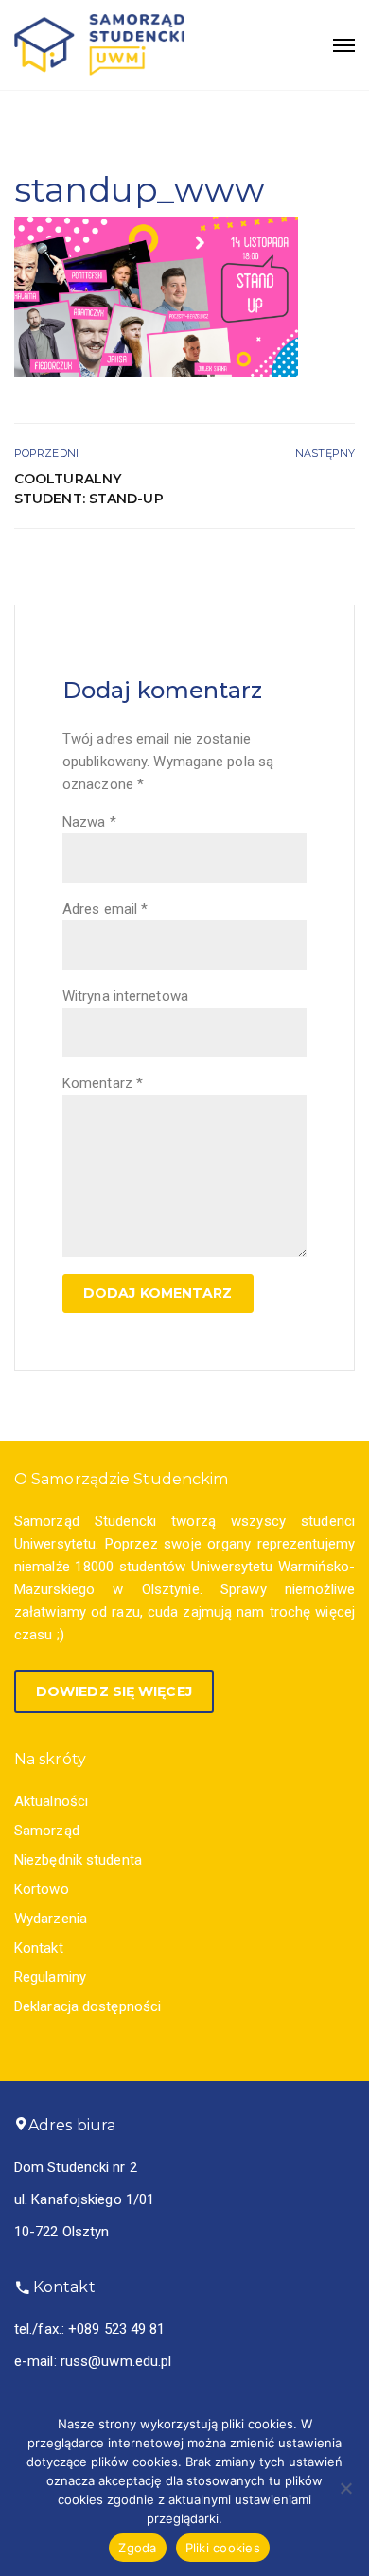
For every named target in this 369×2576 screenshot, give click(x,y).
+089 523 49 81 (116, 2329)
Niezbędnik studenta (78, 1860)
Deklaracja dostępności (88, 2006)
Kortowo (42, 1889)
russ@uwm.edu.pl (116, 2361)
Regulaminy (50, 1977)
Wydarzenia (51, 1919)
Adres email (105, 909)
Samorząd (47, 1831)
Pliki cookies (223, 2548)
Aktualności (51, 1801)
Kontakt (39, 1948)
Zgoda (137, 2548)
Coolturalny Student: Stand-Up (89, 489)
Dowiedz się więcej (114, 1691)
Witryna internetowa (125, 996)
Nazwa (89, 822)
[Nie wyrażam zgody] (345, 2488)
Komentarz (103, 1083)
